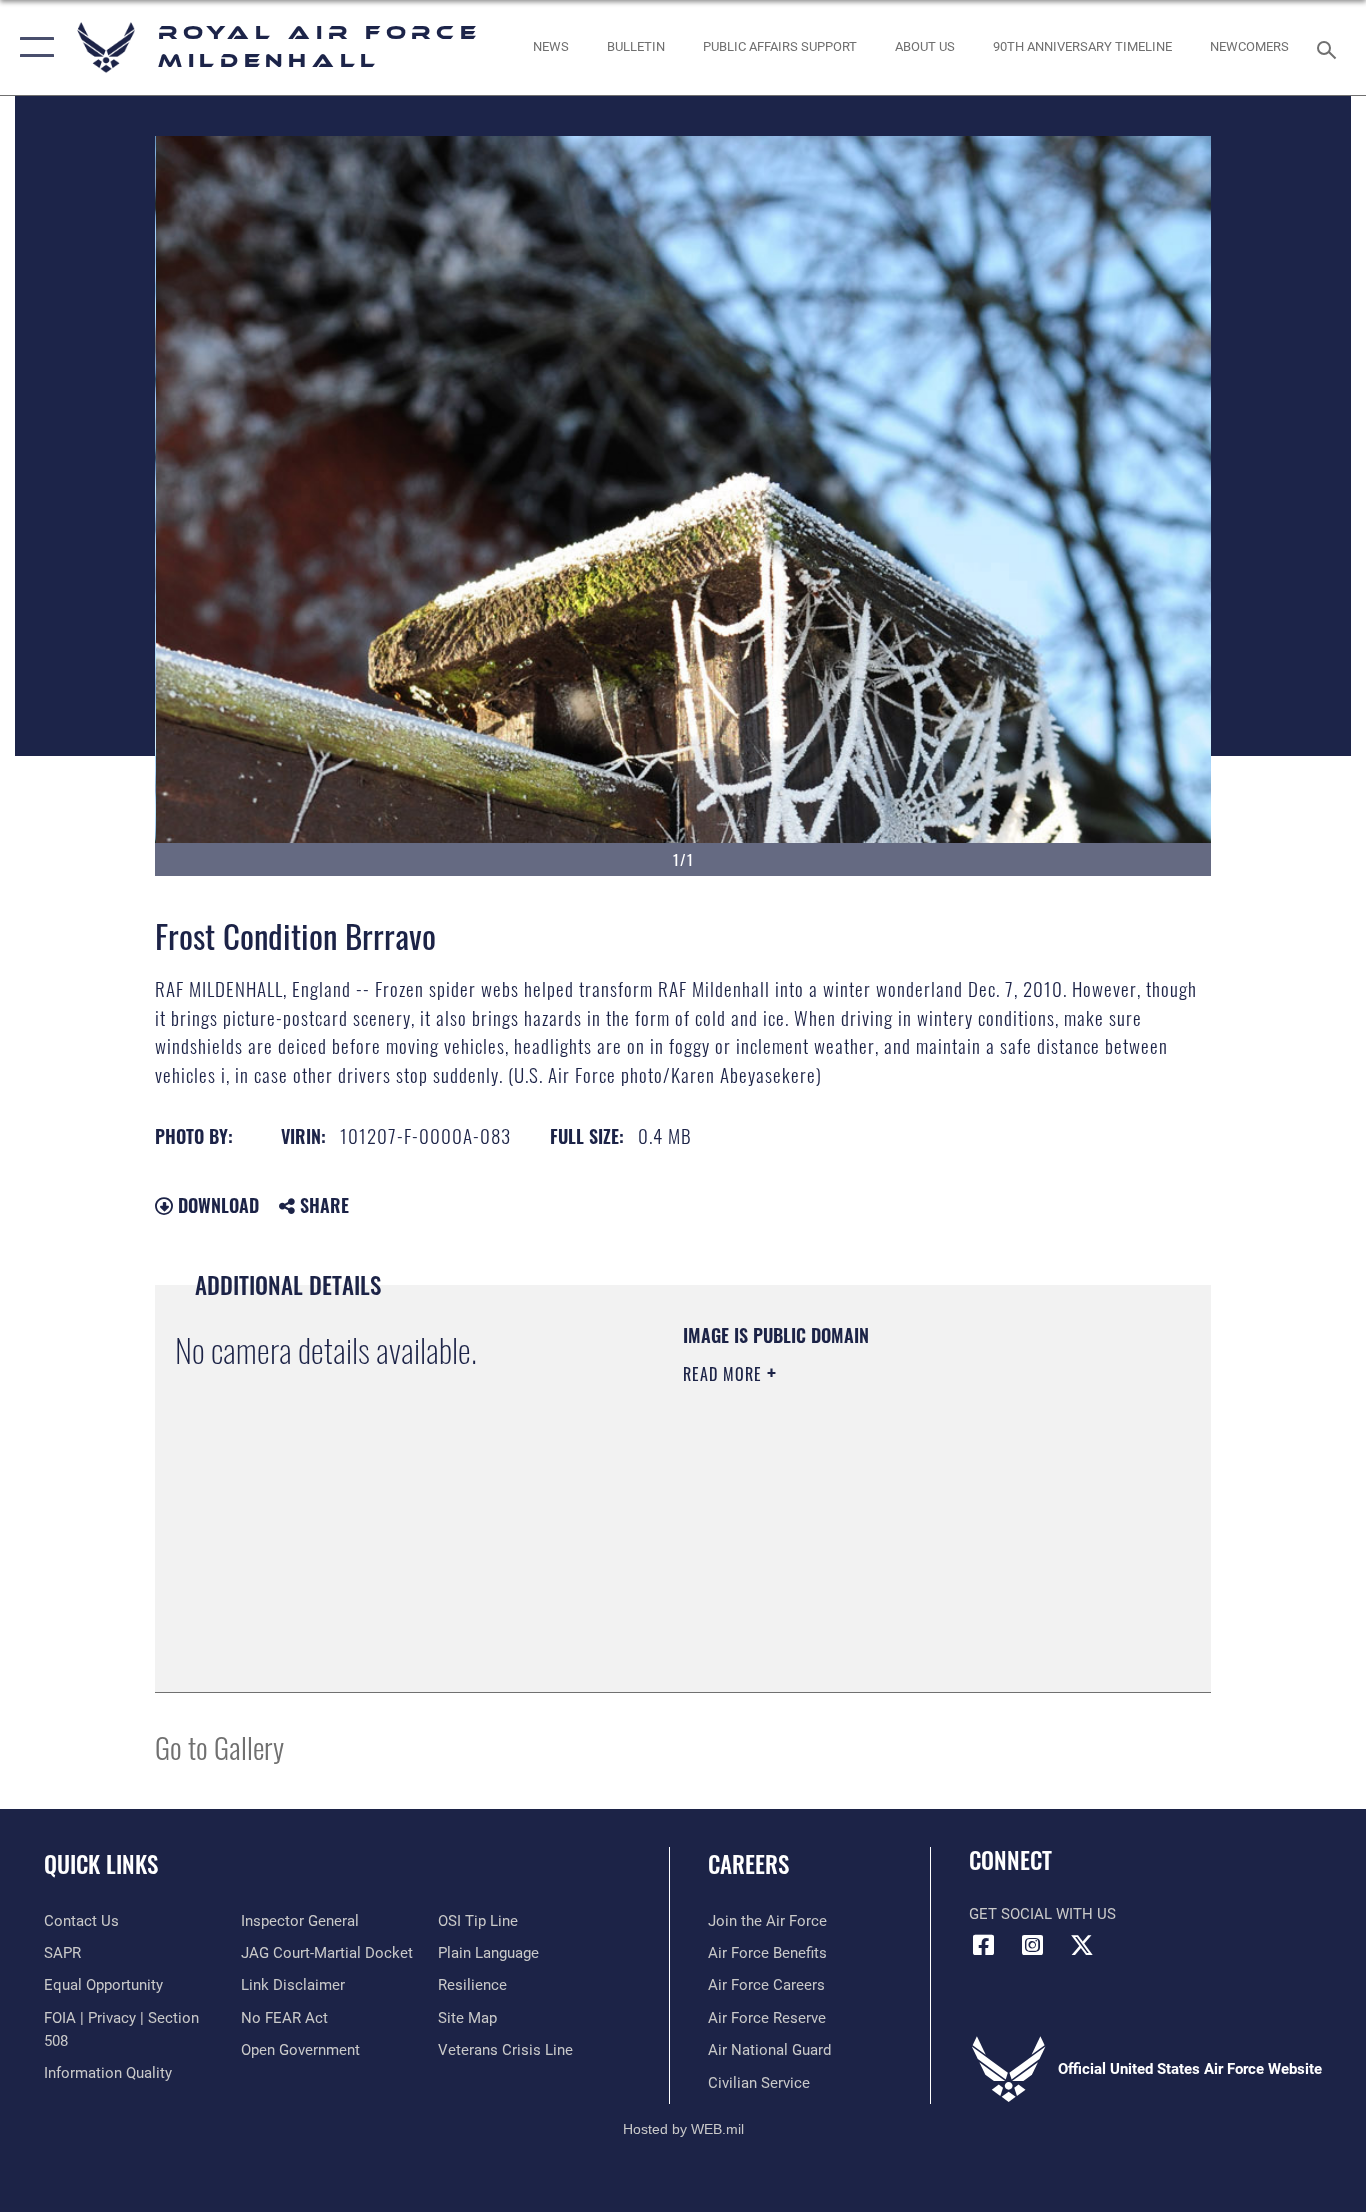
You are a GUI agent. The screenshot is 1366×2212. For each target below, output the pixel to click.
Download (216, 1205)
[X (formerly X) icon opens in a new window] (1082, 1945)
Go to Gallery (219, 1746)
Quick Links (101, 1864)
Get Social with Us (1042, 1914)
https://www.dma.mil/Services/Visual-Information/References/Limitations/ (917, 1529)
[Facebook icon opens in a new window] (984, 1945)
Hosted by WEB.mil (683, 2129)
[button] (32, 47)
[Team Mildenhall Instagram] (1033, 1945)
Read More (725, 1374)
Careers (748, 1864)
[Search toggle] (1330, 48)
